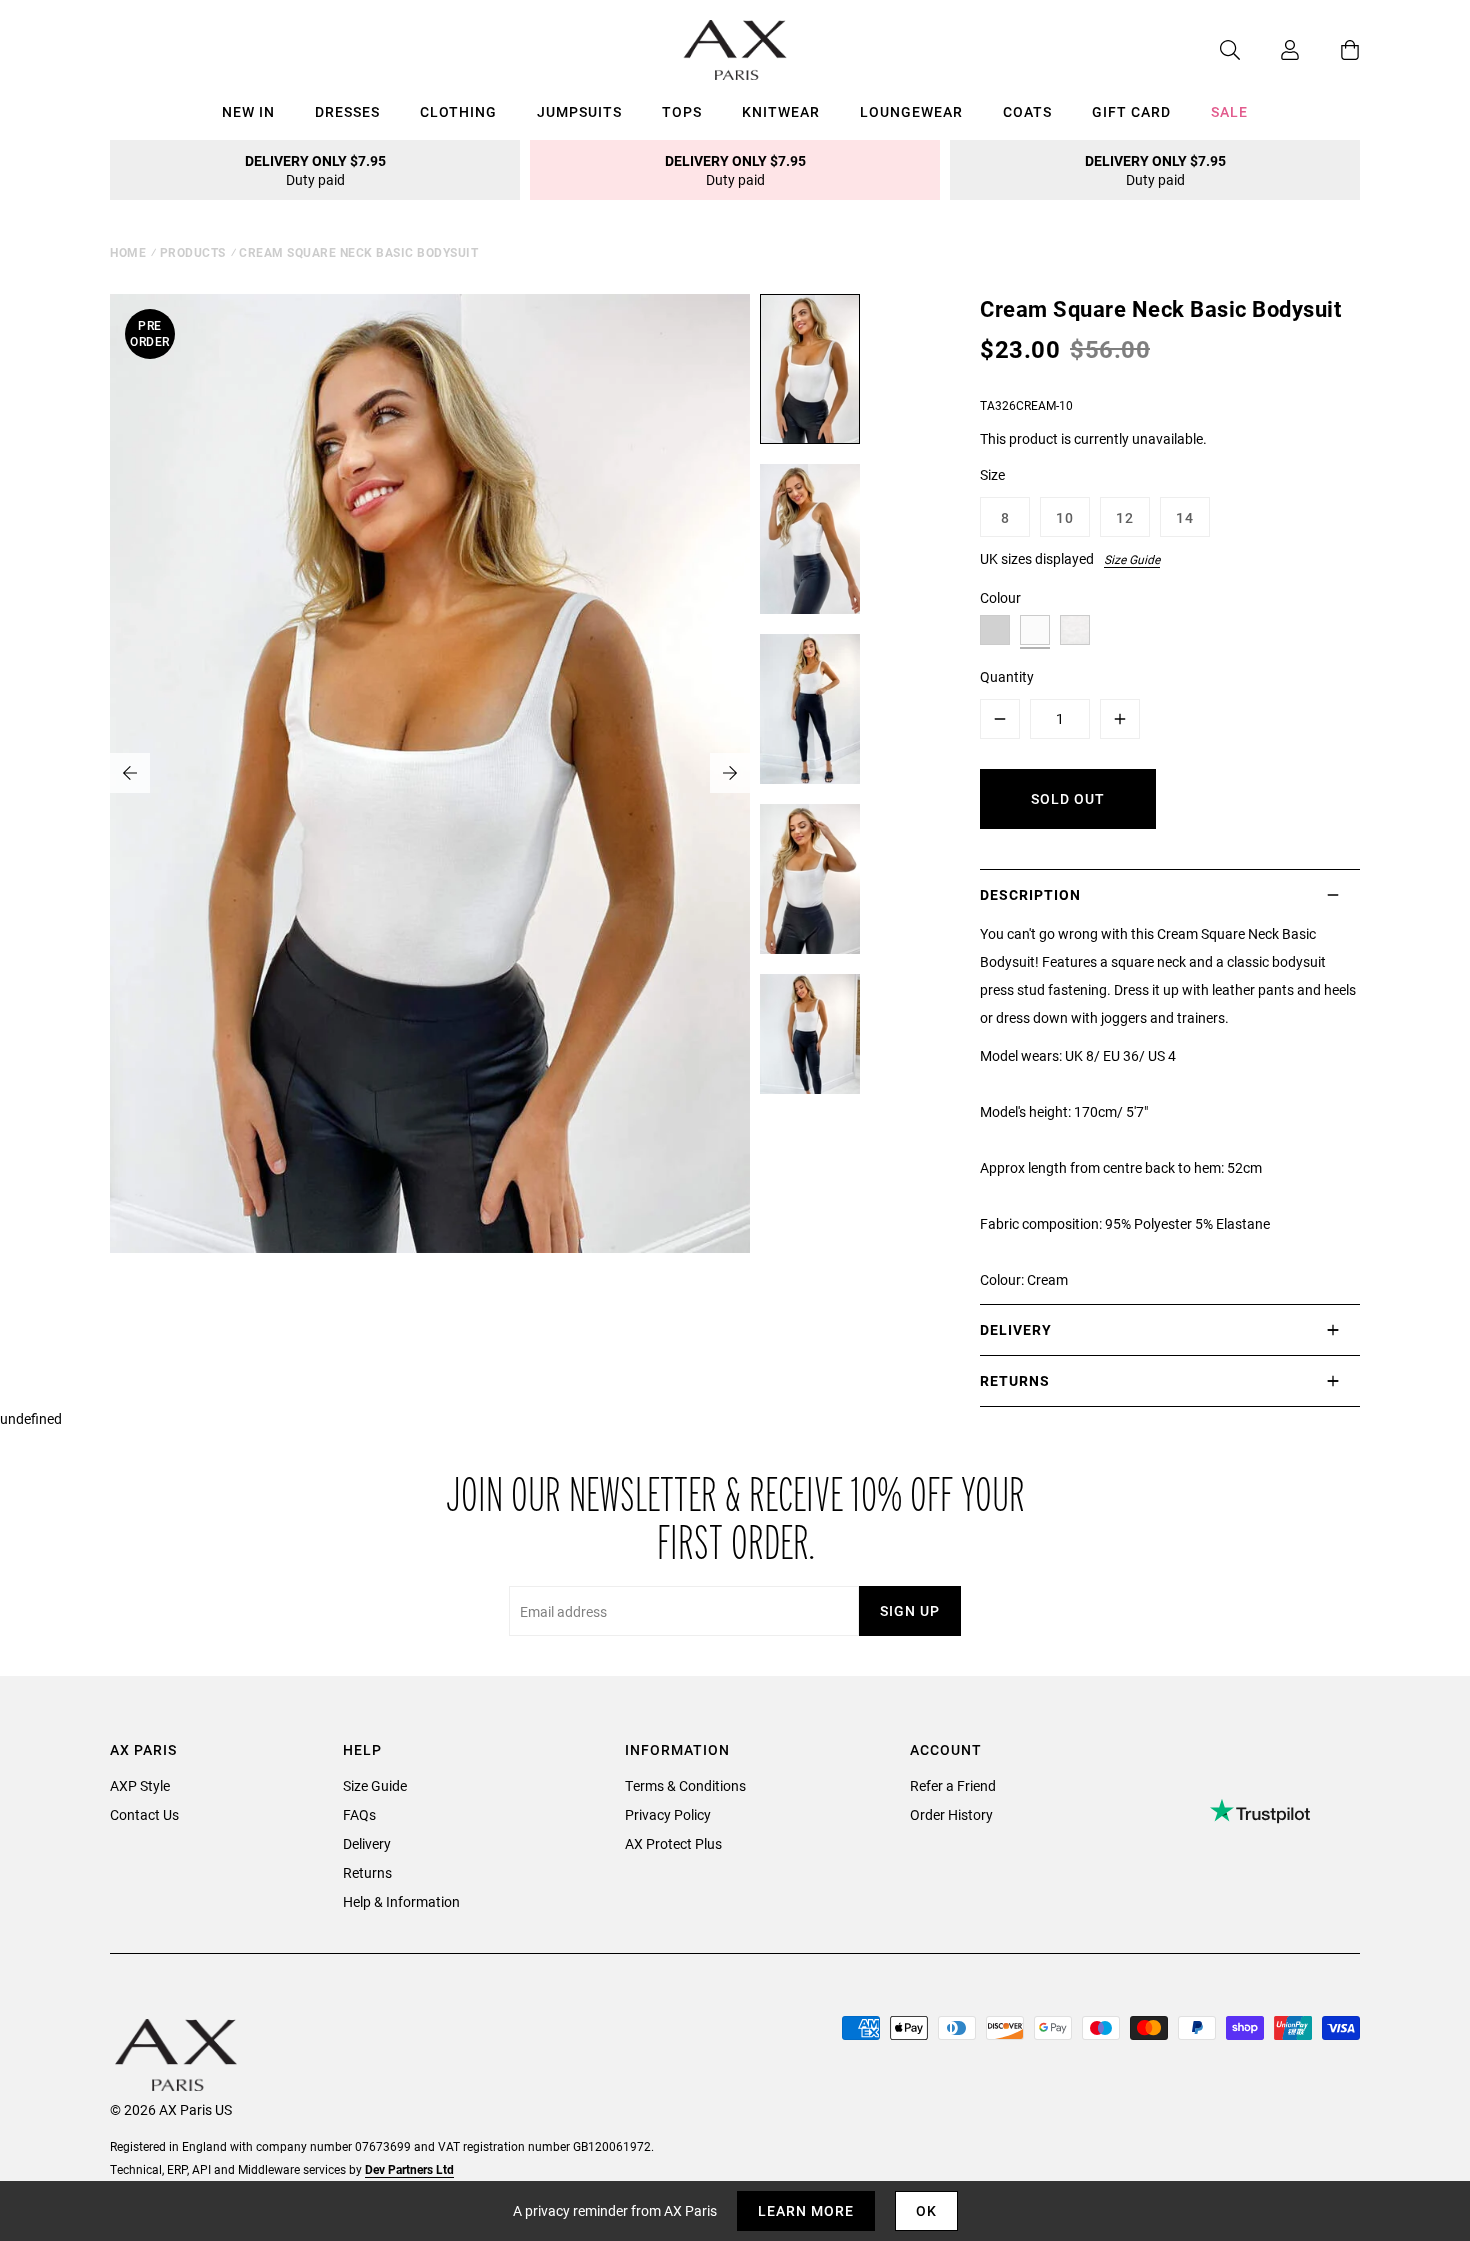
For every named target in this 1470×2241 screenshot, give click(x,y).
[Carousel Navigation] (430, 773)
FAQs (359, 1814)
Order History (951, 1814)
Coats (1027, 111)
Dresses (347, 111)
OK (926, 2210)
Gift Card (1131, 111)
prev (130, 773)
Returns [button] (1015, 1380)
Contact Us (144, 1814)
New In (248, 111)
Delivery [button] (1016, 1329)
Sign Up (910, 1610)
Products (193, 252)
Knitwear (781, 111)
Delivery (367, 1843)
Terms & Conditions (685, 1785)
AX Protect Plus (673, 1843)
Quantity (1007, 676)
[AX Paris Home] (735, 50)
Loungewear (911, 111)
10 (1065, 517)
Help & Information (401, 1901)
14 (1185, 517)
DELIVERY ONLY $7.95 (315, 170)
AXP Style (140, 1785)
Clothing (458, 111)
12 (1125, 517)
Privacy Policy (668, 1814)
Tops (682, 111)
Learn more (806, 2210)
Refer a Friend (953, 1785)
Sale (1229, 111)
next (730, 773)
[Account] (1270, 50)
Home (128, 252)
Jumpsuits (579, 111)
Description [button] (1030, 894)
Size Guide (1132, 559)
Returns (367, 1872)
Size (992, 474)
